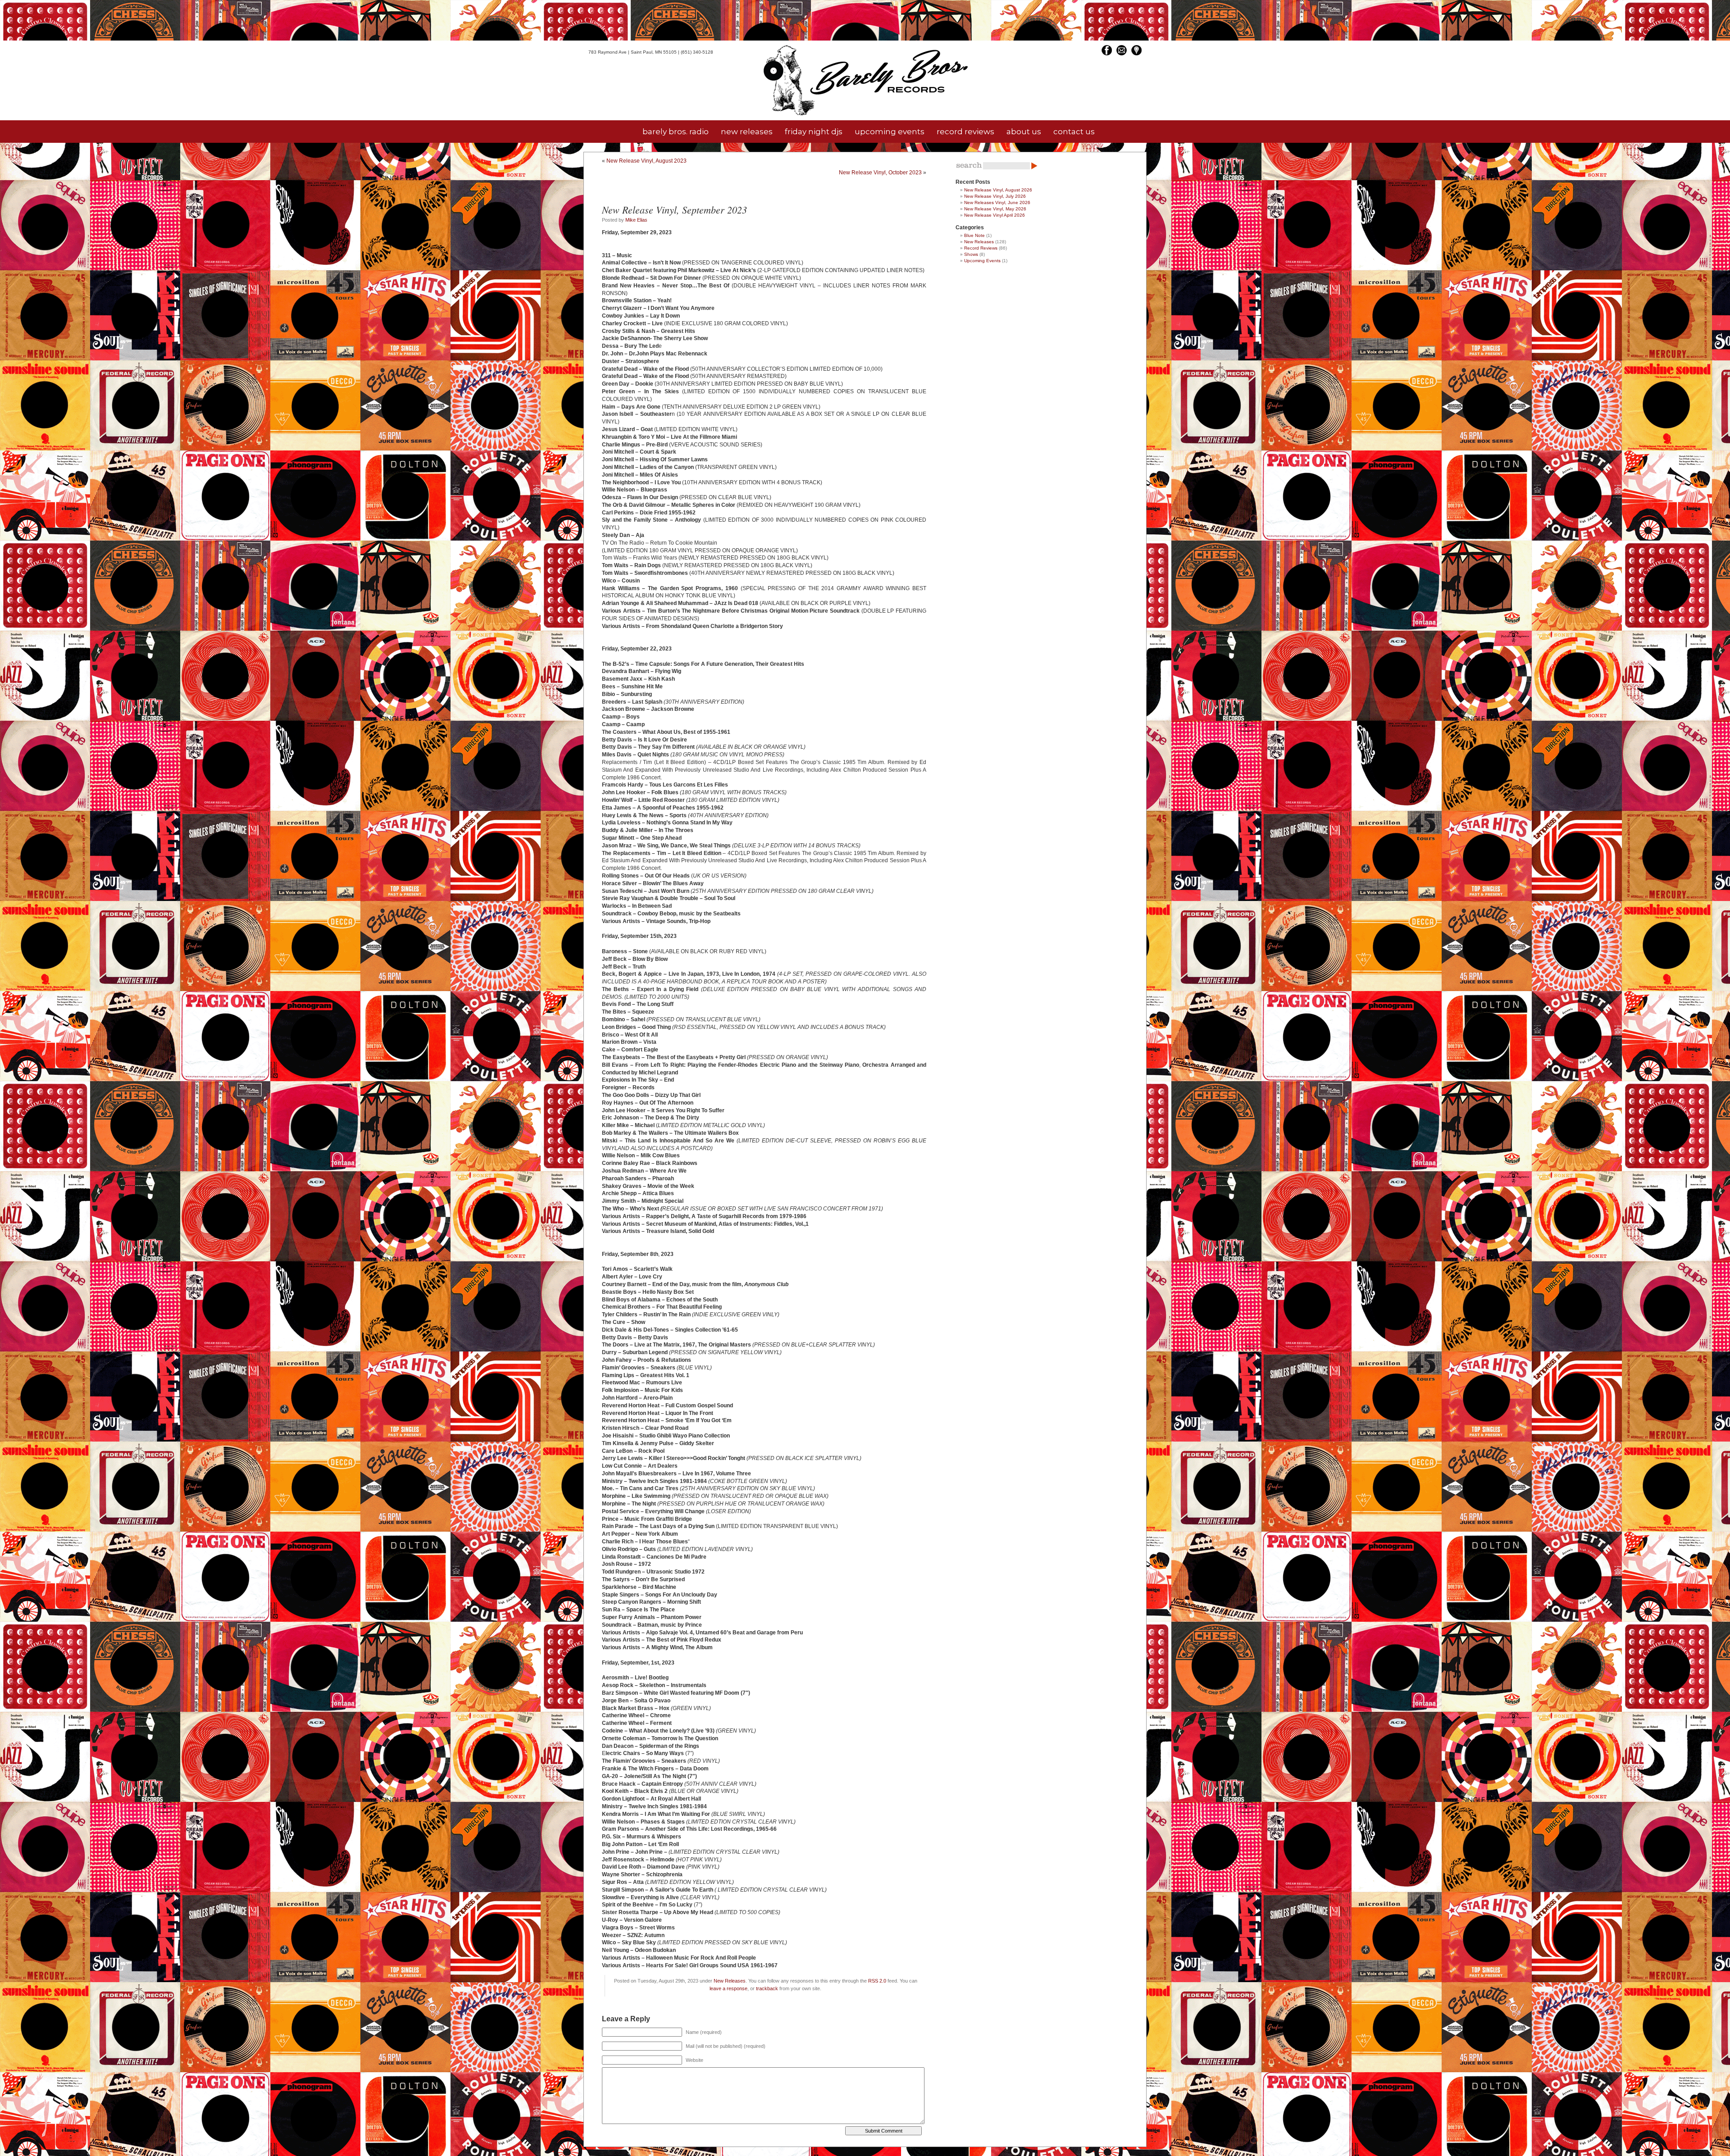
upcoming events (890, 132)
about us (1024, 132)
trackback (767, 1988)
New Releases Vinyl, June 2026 (997, 202)
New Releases (730, 1981)
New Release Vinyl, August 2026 (998, 190)
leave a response (728, 1988)
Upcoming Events (982, 261)
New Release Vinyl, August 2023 (646, 161)
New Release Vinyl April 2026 (995, 215)
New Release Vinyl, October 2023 (880, 173)
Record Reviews (981, 248)
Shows (971, 254)
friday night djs (814, 132)
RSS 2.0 (877, 1981)
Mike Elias (636, 220)
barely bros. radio (676, 132)
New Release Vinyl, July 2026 (995, 196)
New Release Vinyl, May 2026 (995, 209)
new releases (747, 132)
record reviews (965, 132)
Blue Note (974, 235)
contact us (1074, 132)
